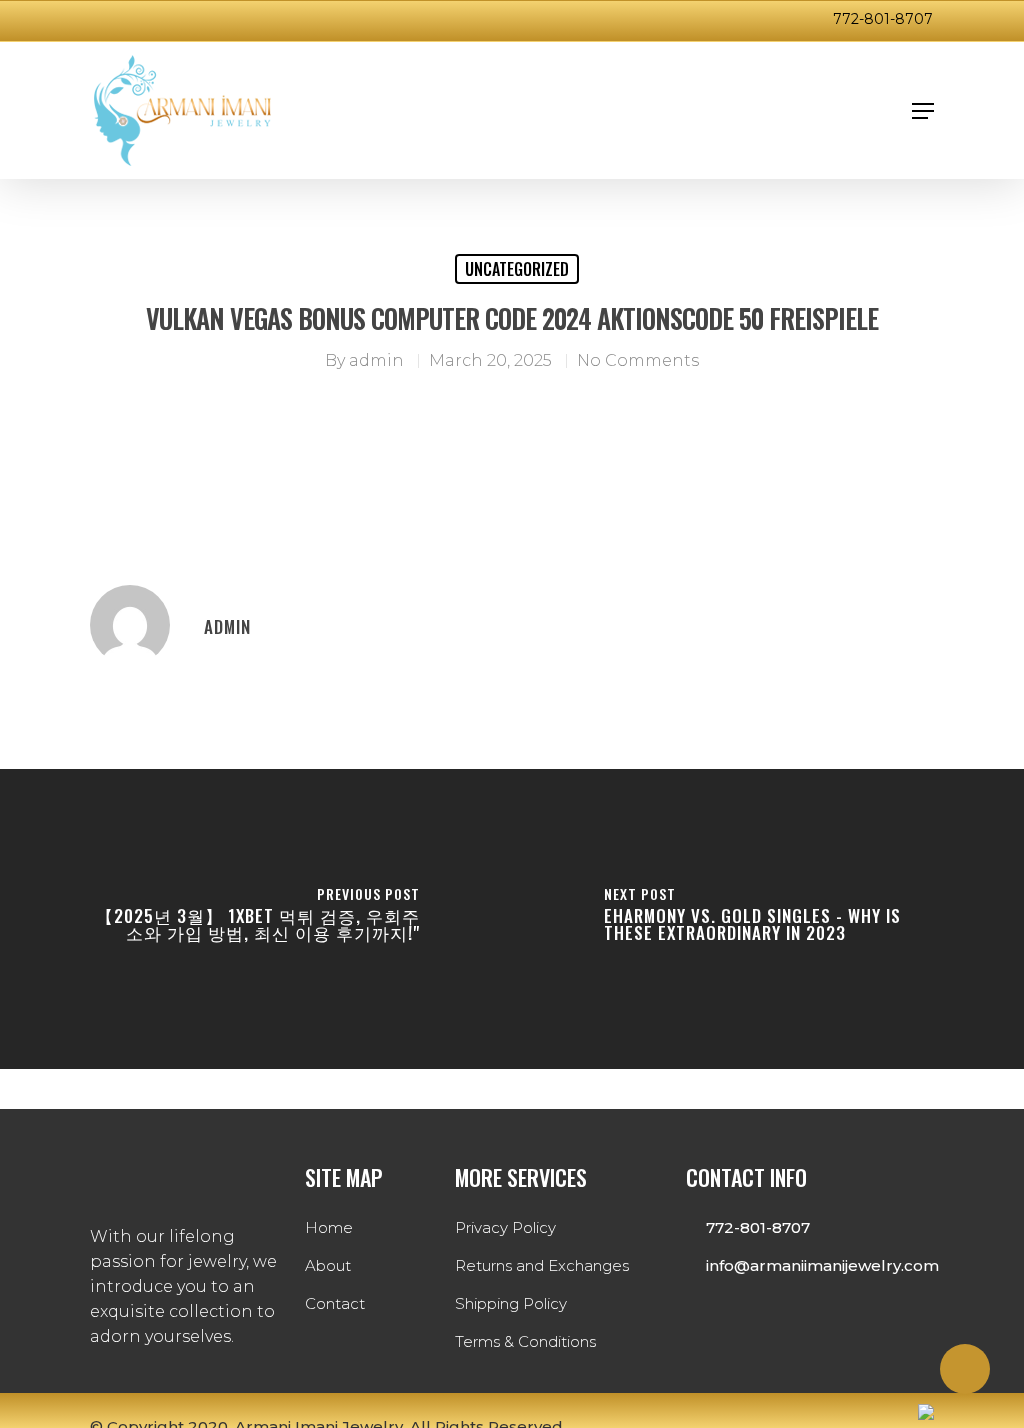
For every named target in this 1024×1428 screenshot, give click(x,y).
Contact (335, 1303)
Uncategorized (517, 269)
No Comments (638, 360)
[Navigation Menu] (923, 111)
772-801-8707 (883, 19)
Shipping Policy (511, 1303)
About (328, 1265)
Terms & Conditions (525, 1341)
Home (329, 1227)
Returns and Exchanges (542, 1265)
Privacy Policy (505, 1227)
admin (376, 360)
